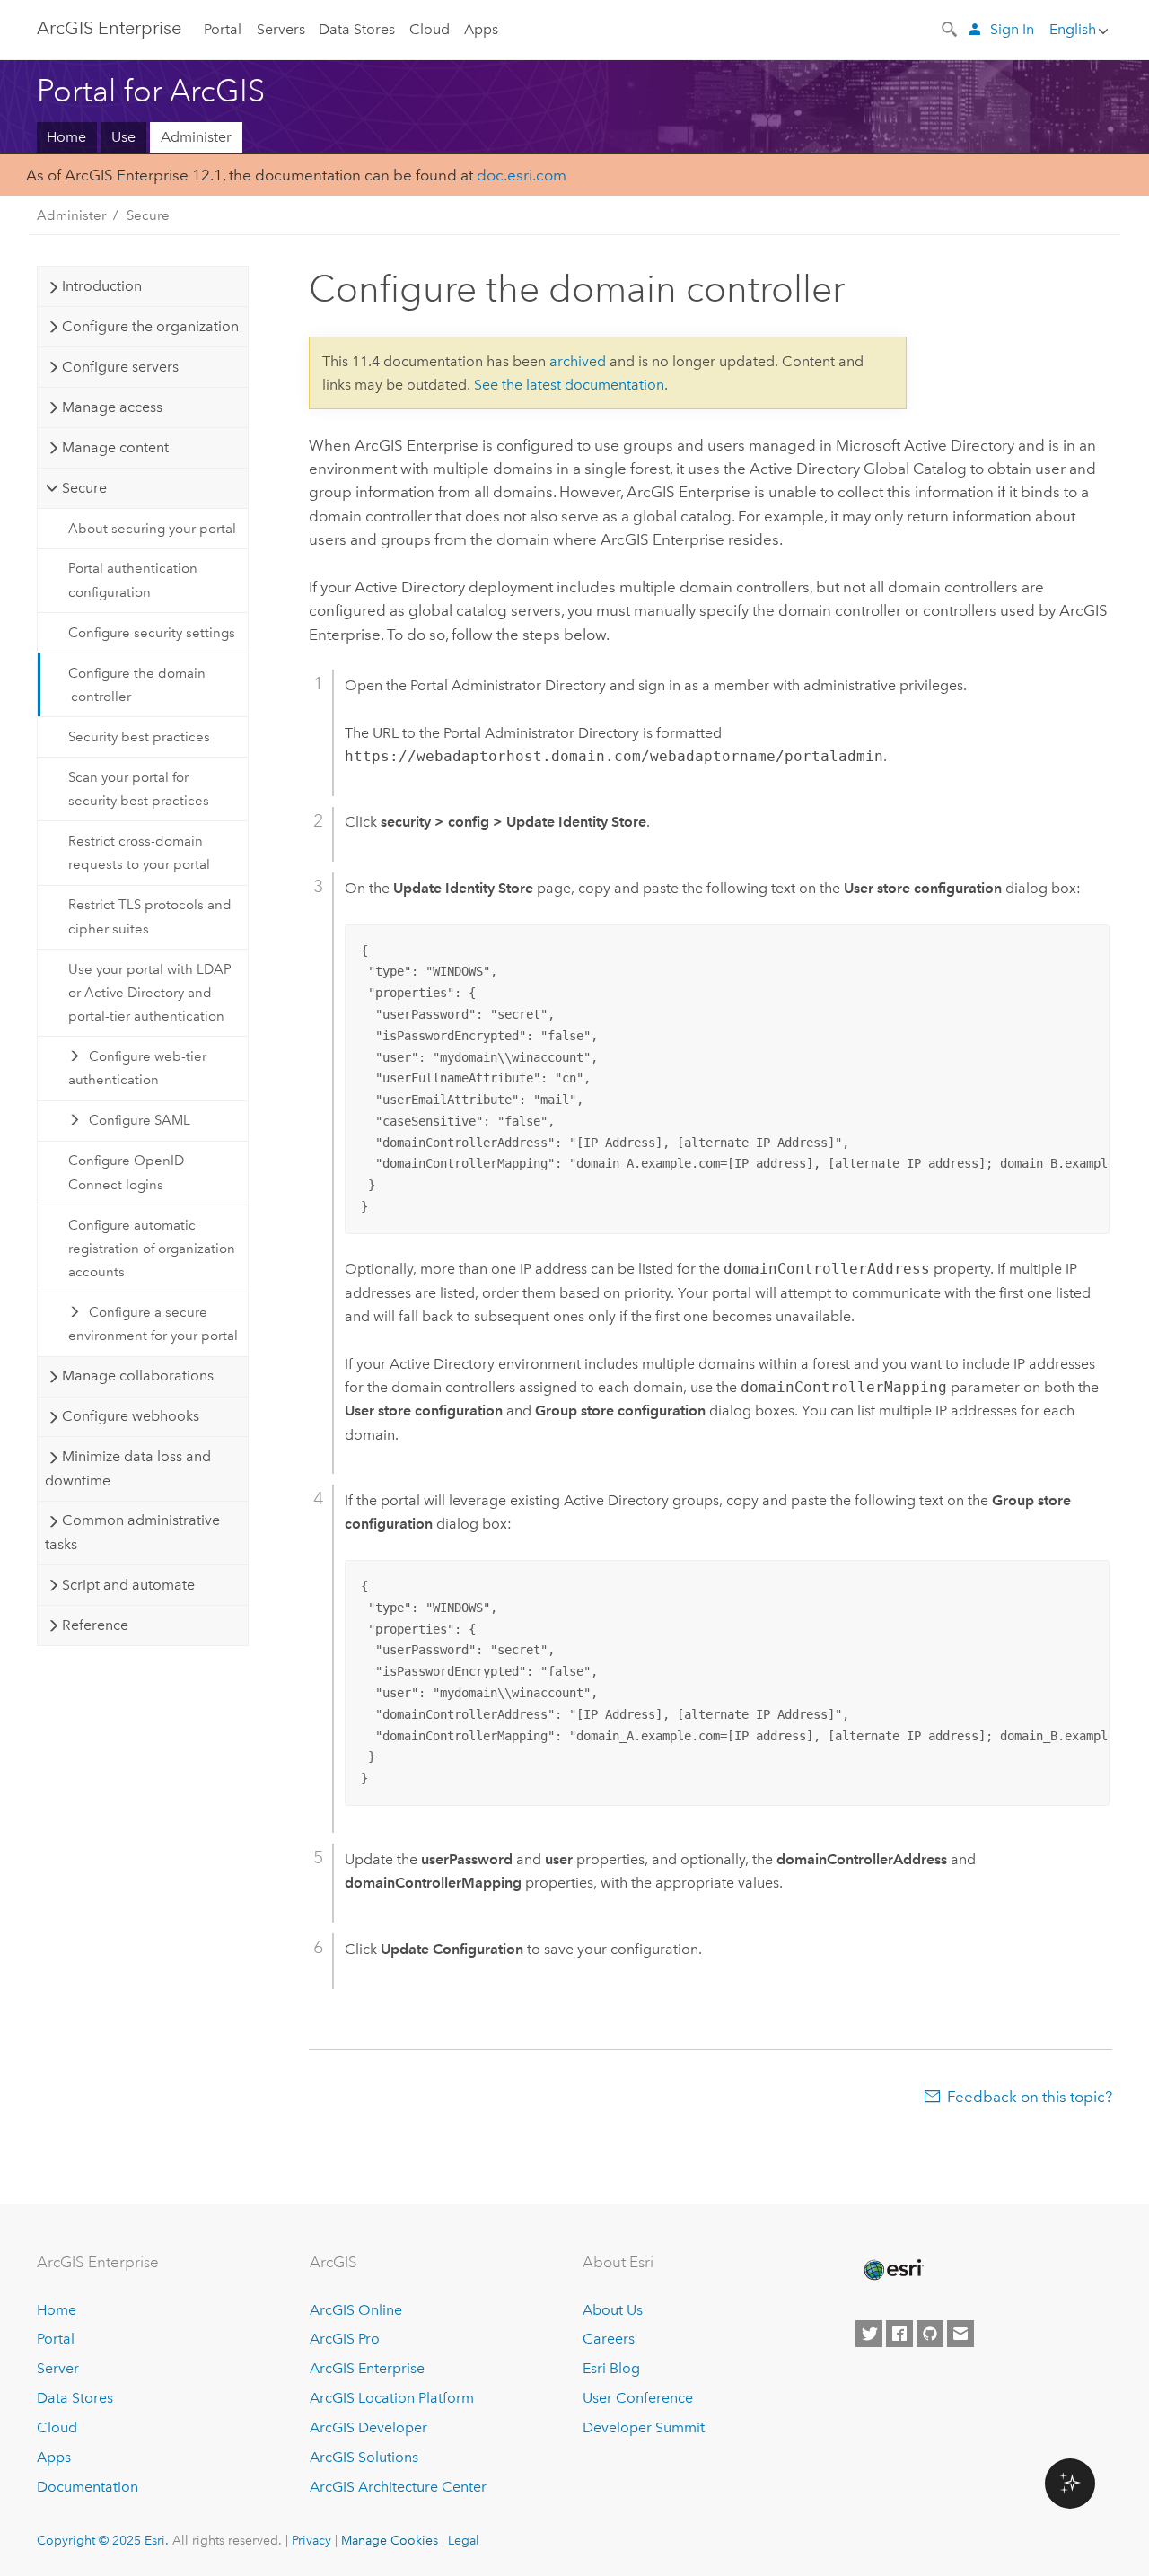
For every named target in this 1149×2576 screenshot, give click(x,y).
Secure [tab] (84, 488)
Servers (281, 29)
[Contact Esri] (960, 2334)
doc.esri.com (522, 175)
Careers (609, 2339)
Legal (464, 2540)
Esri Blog (611, 2368)
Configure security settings (152, 633)
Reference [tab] (95, 1625)
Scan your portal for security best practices (139, 789)
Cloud (430, 29)
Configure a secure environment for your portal (153, 1324)
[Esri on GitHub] (930, 2334)
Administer (196, 137)
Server (58, 2368)
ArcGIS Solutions (364, 2457)
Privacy (311, 2540)
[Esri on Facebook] (899, 2334)
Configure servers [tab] (120, 367)
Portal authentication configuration (133, 580)
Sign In (1012, 29)
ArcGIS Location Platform (392, 2398)
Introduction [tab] (102, 286)
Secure (148, 215)
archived (578, 361)
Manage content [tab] (115, 447)
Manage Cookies (390, 2540)
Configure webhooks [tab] (131, 1416)
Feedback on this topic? (1030, 2097)
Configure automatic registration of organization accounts (152, 1249)
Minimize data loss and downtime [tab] (127, 1468)
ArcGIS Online (356, 2310)
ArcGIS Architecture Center (398, 2487)
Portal (223, 29)
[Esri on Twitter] (869, 2334)
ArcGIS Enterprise (109, 28)
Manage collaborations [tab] (138, 1376)
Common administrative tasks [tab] (132, 1532)
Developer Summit (644, 2427)
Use (123, 137)
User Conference (638, 2398)
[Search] (951, 28)
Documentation (88, 2487)
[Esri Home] (892, 2270)
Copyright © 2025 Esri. (103, 2540)
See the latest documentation (569, 385)
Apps (481, 29)
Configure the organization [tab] (150, 326)
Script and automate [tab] (128, 1585)
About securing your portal (152, 529)
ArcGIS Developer (368, 2427)
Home (66, 137)
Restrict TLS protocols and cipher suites (150, 916)
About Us (613, 2310)
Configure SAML (140, 1120)
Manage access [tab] (112, 407)
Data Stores (357, 29)
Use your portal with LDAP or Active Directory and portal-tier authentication (150, 993)
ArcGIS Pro (345, 2339)
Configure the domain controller (137, 685)
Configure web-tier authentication (138, 1068)
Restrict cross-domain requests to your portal (139, 853)
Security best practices (139, 737)
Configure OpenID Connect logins (126, 1172)
